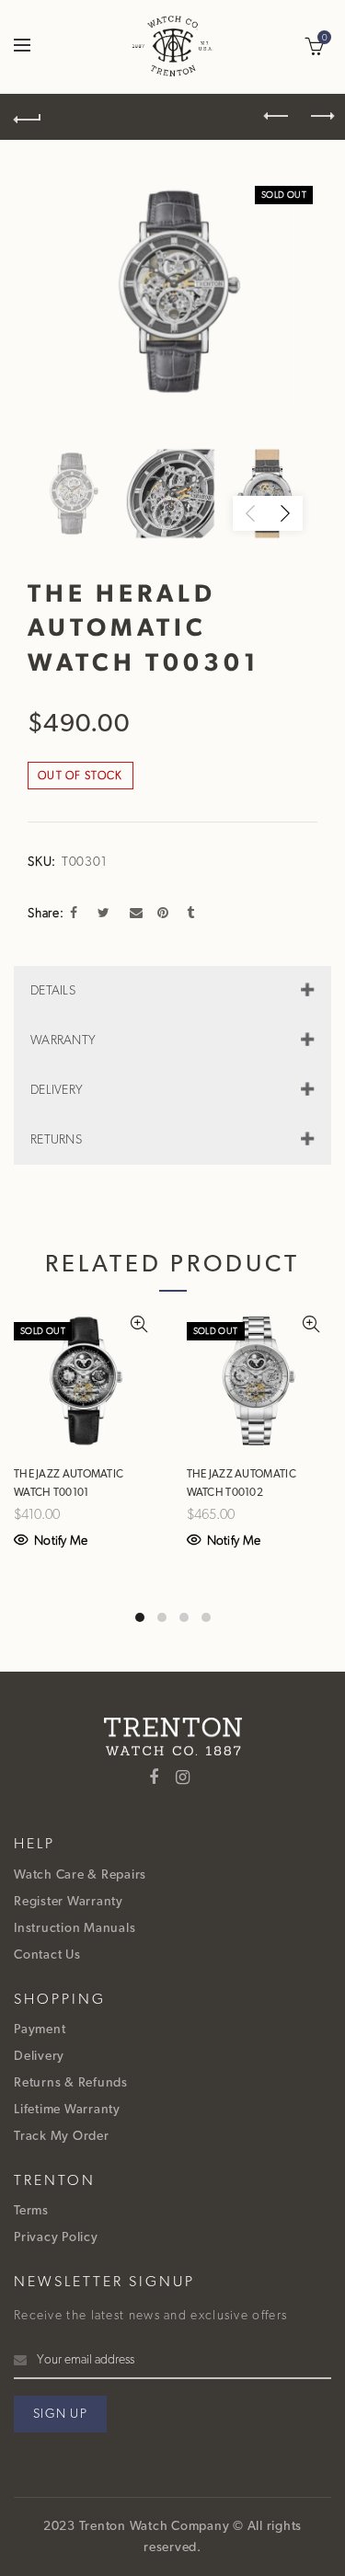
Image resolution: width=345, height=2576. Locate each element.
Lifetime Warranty (67, 2110)
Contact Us (47, 1955)
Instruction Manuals (75, 1928)
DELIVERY (57, 1090)
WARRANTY (63, 1041)
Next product (317, 117)
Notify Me (61, 1541)
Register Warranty (69, 1902)
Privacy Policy (56, 2237)
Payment (40, 2030)
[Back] (28, 117)
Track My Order (62, 2136)
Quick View (143, 1324)
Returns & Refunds (71, 2083)
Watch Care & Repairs (80, 1875)
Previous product (271, 117)
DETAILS (53, 991)
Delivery (39, 2056)
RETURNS (56, 1140)
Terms (31, 2211)
